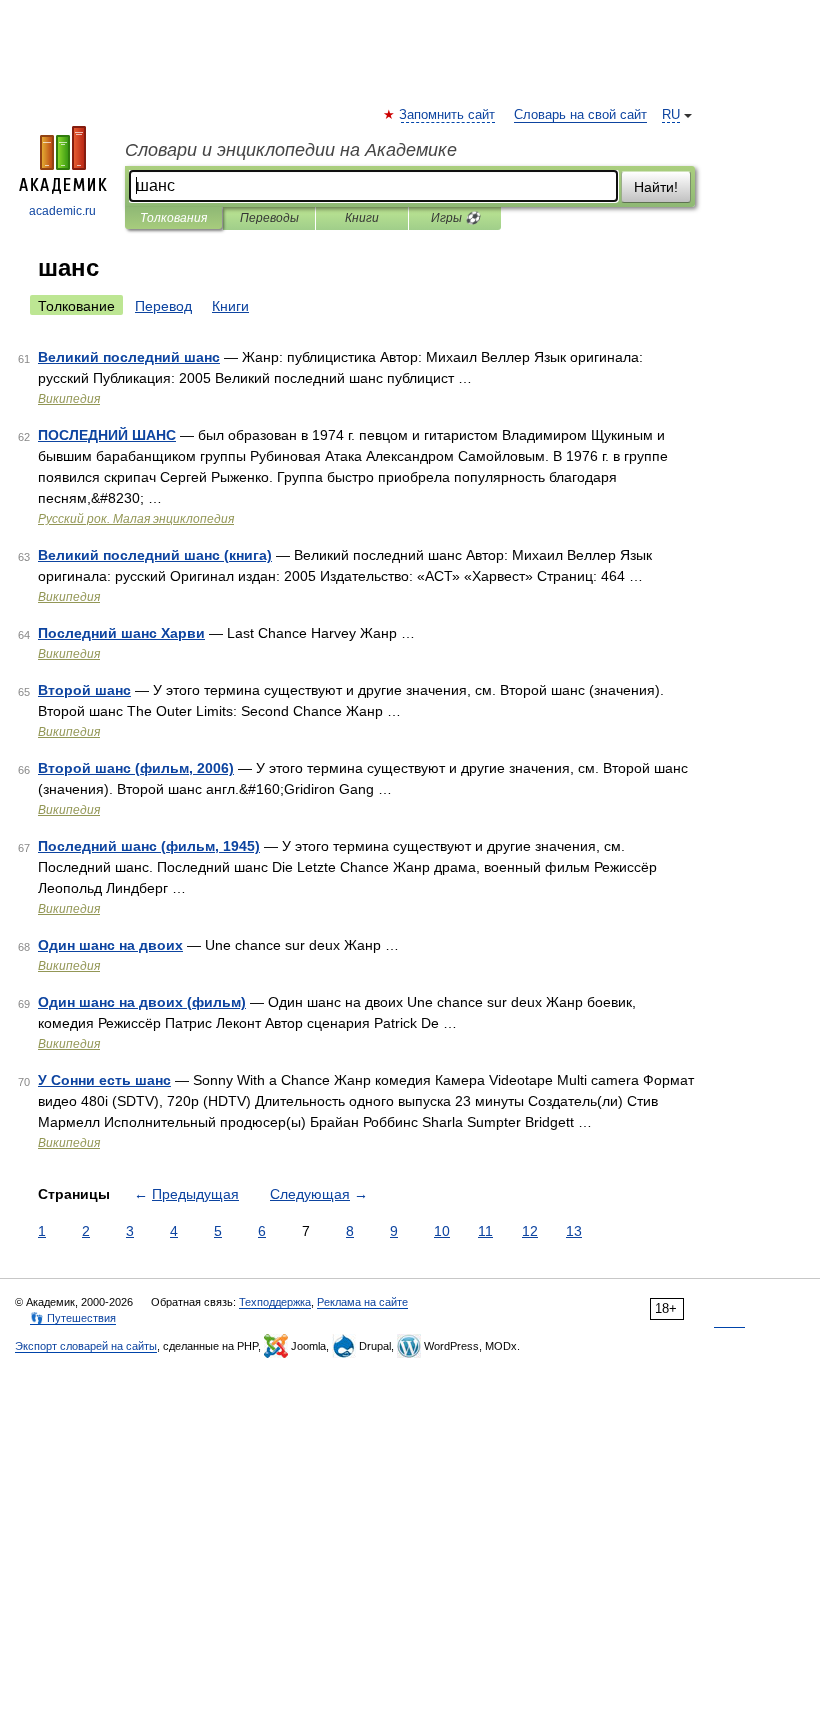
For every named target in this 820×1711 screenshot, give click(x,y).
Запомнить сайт (448, 115)
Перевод (163, 306)
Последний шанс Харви (121, 633)
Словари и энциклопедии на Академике (291, 150)
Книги (362, 218)
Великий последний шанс (129, 357)
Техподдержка (275, 1302)
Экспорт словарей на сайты (86, 1346)
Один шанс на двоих (110, 945)
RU (671, 115)
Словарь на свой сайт (580, 115)
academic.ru (62, 211)
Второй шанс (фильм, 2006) (136, 768)
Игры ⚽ (455, 218)
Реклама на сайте (362, 1302)
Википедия (69, 399)
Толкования (173, 218)
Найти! (656, 187)
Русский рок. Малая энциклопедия (136, 519)
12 (530, 1231)
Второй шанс (84, 690)
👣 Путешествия (73, 1318)
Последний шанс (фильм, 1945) (149, 846)
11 (485, 1231)
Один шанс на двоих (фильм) (142, 1002)
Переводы (269, 218)
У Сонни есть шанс (104, 1080)
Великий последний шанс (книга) (155, 555)
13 (574, 1231)
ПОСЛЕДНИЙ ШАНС (107, 435)
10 (442, 1231)
